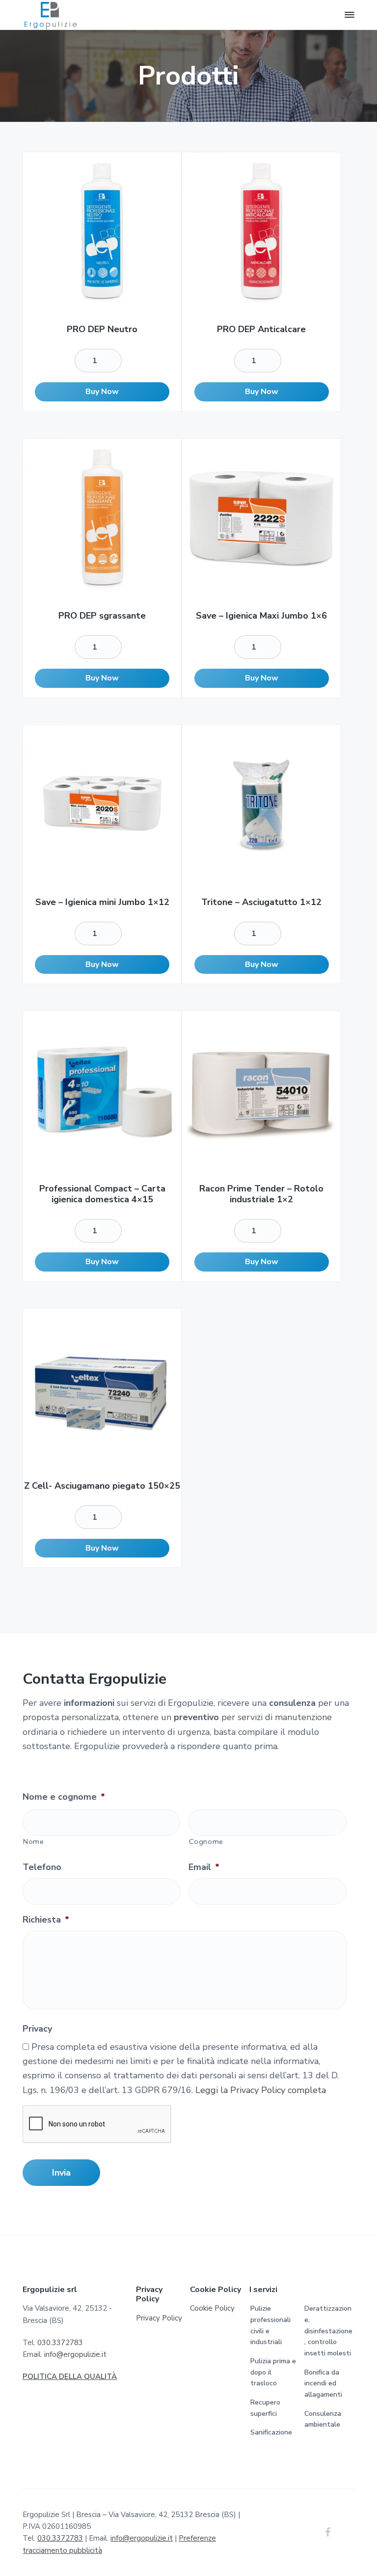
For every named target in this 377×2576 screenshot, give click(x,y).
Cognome (206, 1841)
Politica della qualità (70, 2377)
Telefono (42, 1867)
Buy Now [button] (102, 392)
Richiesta (46, 1920)
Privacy (37, 2029)
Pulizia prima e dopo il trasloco (273, 2372)
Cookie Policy (212, 2308)
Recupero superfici (265, 2408)
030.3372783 (60, 2343)
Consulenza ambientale (323, 2419)
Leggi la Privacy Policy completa (261, 2090)
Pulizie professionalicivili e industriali (270, 2325)
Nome (34, 1841)
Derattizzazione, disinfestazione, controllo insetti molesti (328, 2331)
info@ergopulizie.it (75, 2354)
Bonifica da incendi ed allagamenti (323, 2383)
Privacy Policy (159, 2318)
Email (204, 1867)
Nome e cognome (64, 1797)
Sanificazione (271, 2432)
